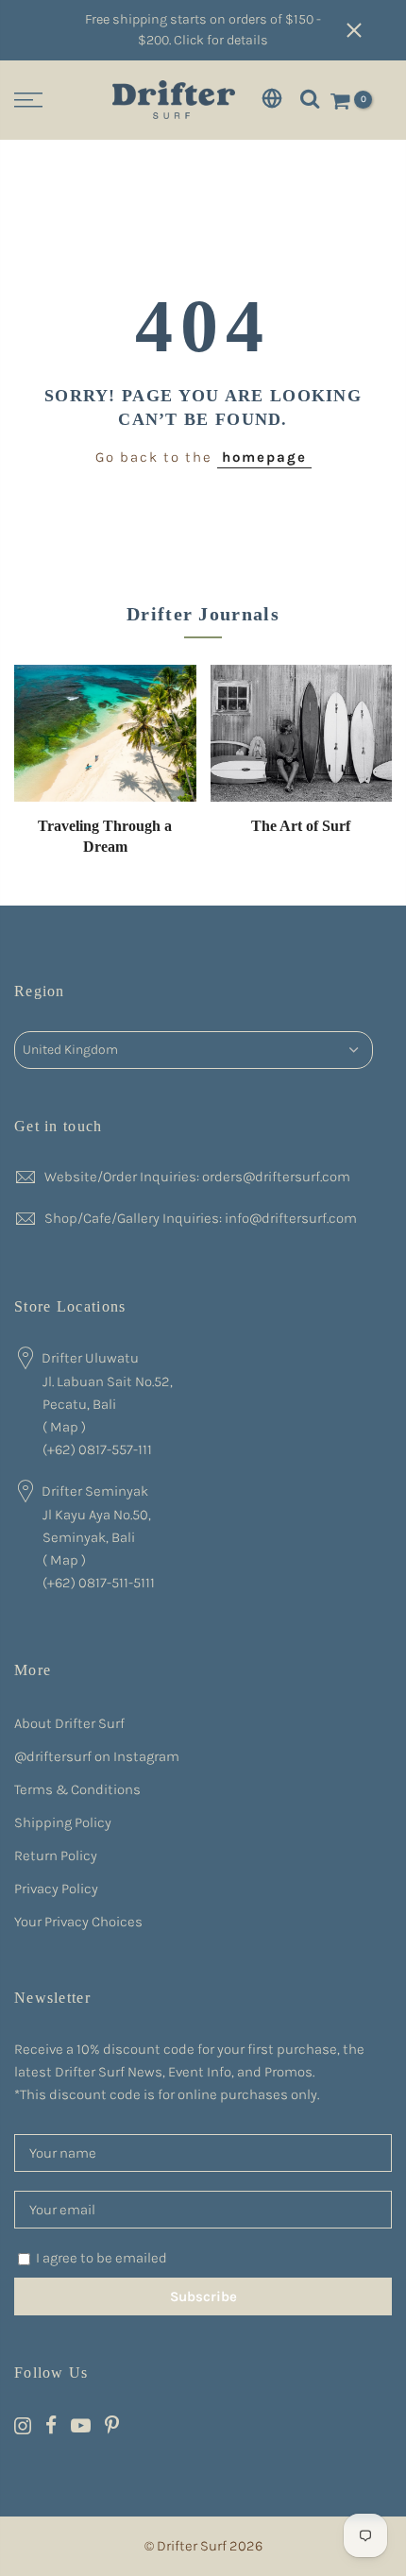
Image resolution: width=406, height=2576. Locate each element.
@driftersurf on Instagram (97, 1756)
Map (64, 1427)
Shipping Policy (63, 1822)
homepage (264, 457)
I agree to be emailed (101, 2258)
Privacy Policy (56, 1889)
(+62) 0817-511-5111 (99, 1583)
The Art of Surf (301, 826)
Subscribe (203, 2296)
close (368, 30)
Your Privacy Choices (78, 1922)
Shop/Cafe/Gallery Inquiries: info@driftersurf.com (201, 1218)
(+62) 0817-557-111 (97, 1449)
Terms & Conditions (77, 1789)
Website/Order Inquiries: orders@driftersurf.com (197, 1177)
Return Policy (56, 1856)
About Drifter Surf (69, 1723)
